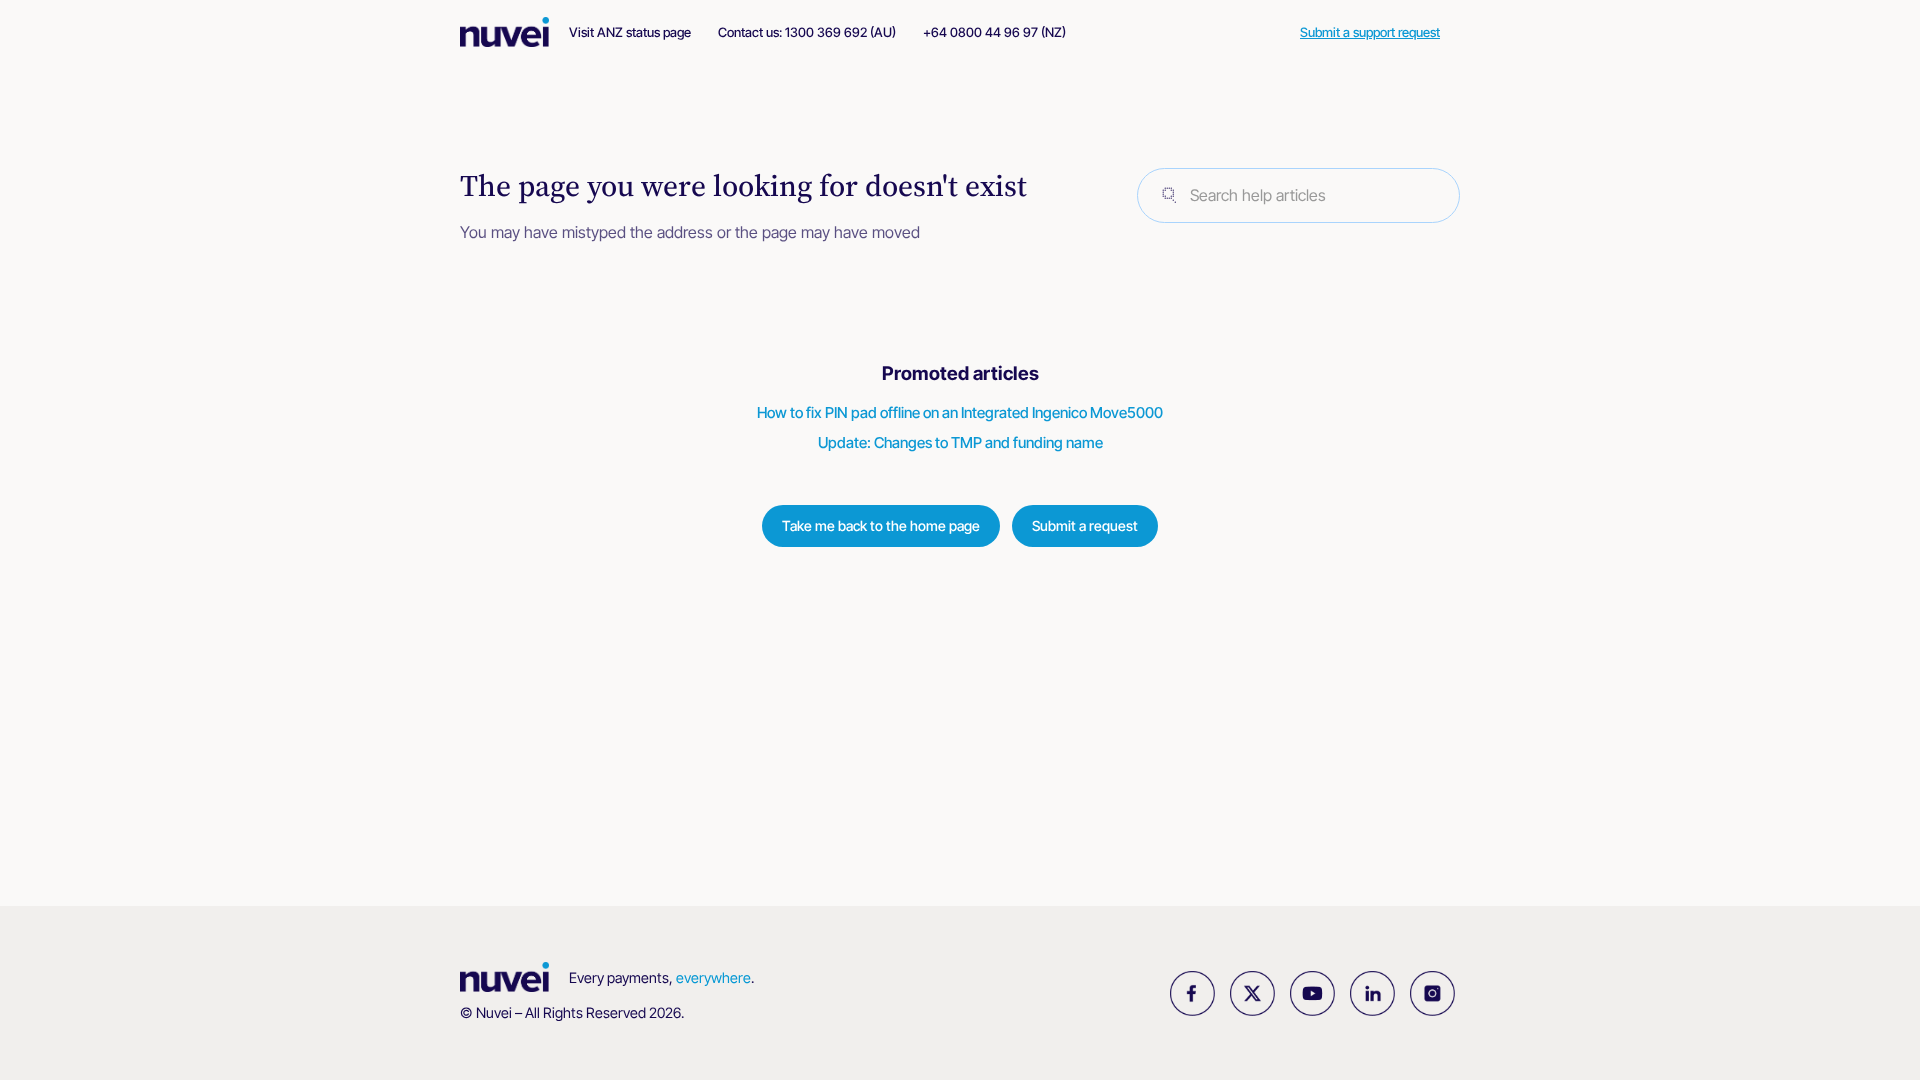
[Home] (514, 32)
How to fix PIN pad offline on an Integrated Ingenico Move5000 (960, 412)
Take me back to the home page (881, 525)
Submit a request (1085, 525)
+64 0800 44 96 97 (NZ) (994, 32)
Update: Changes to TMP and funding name (960, 442)
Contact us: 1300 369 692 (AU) (807, 32)
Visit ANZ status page (630, 32)
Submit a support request (1370, 32)
